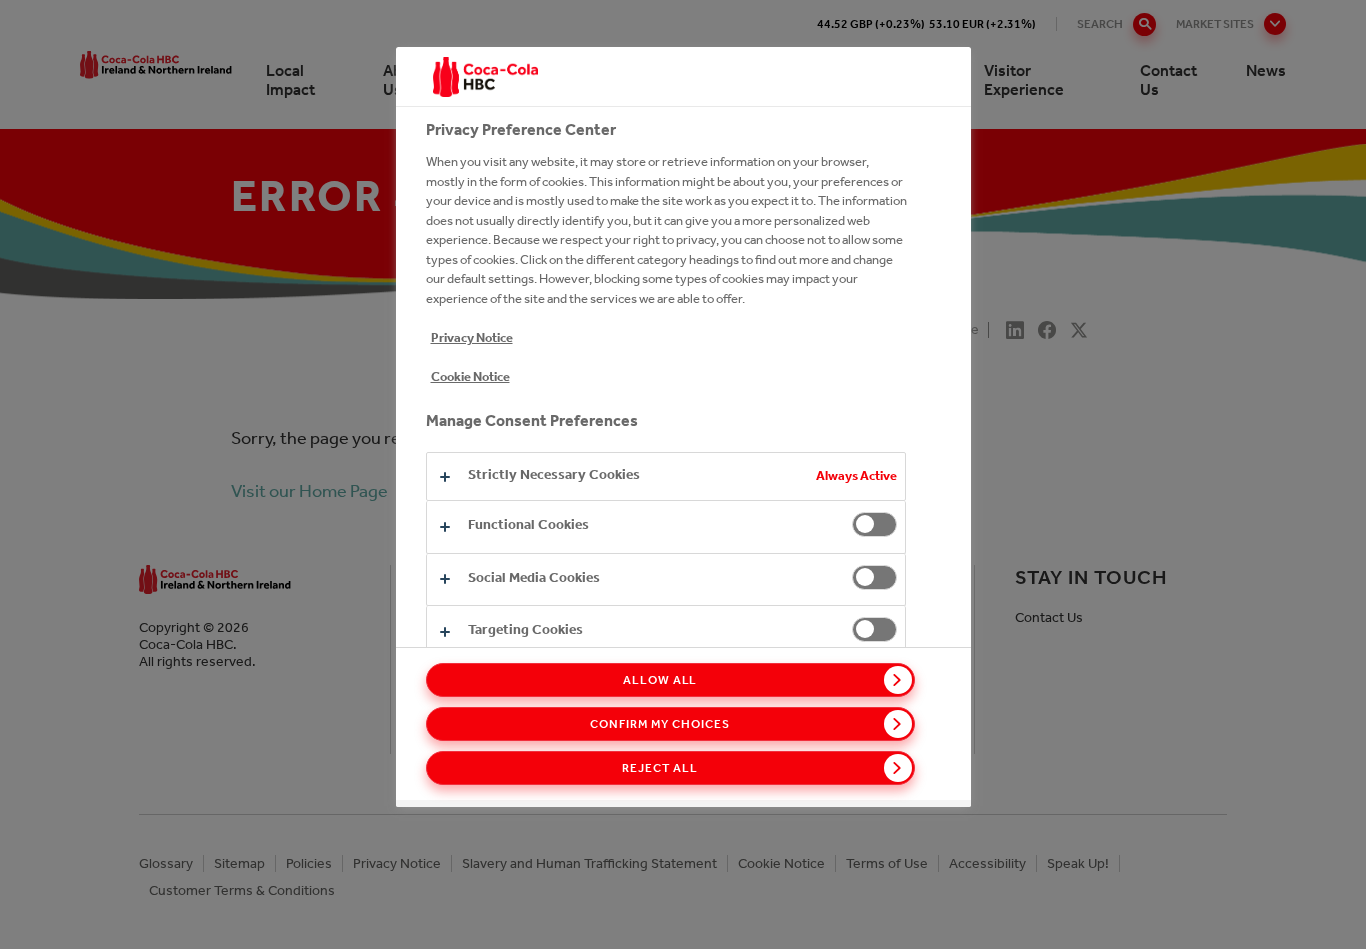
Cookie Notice (470, 376)
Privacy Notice (472, 337)
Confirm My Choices (659, 724)
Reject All (660, 768)
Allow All (660, 680)
